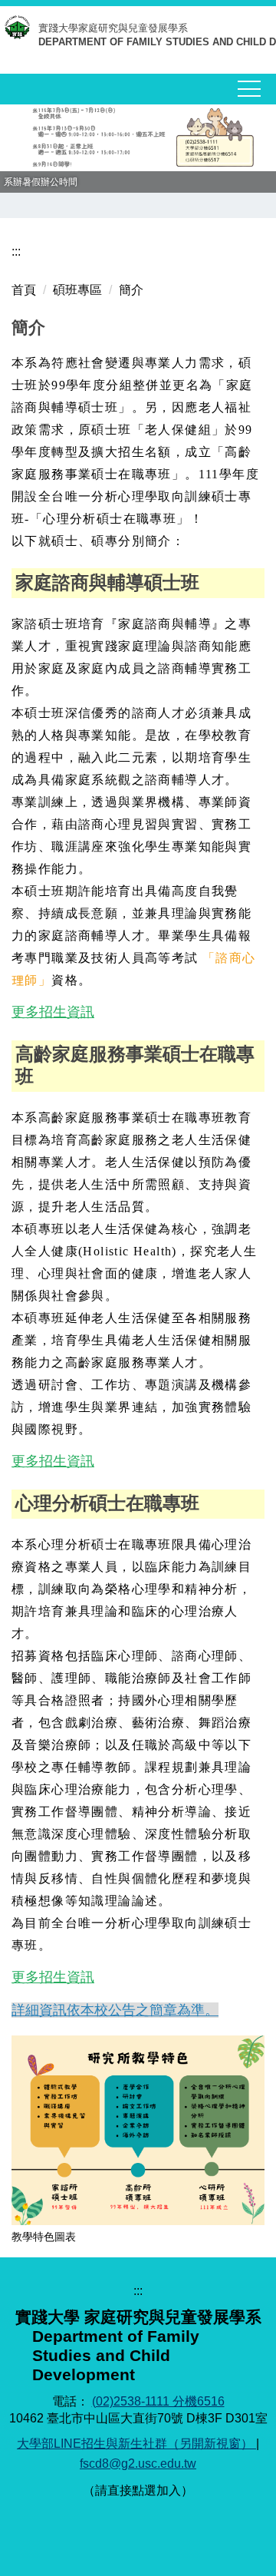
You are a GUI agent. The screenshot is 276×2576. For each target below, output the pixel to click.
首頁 (24, 290)
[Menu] (249, 89)
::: (16, 251)
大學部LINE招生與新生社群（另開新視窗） (136, 2444)
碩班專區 (77, 290)
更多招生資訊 (53, 1012)
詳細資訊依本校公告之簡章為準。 (115, 2010)
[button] (19, 149)
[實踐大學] (19, 31)
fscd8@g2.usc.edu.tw (138, 2464)
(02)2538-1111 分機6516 (158, 2401)
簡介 (131, 290)
